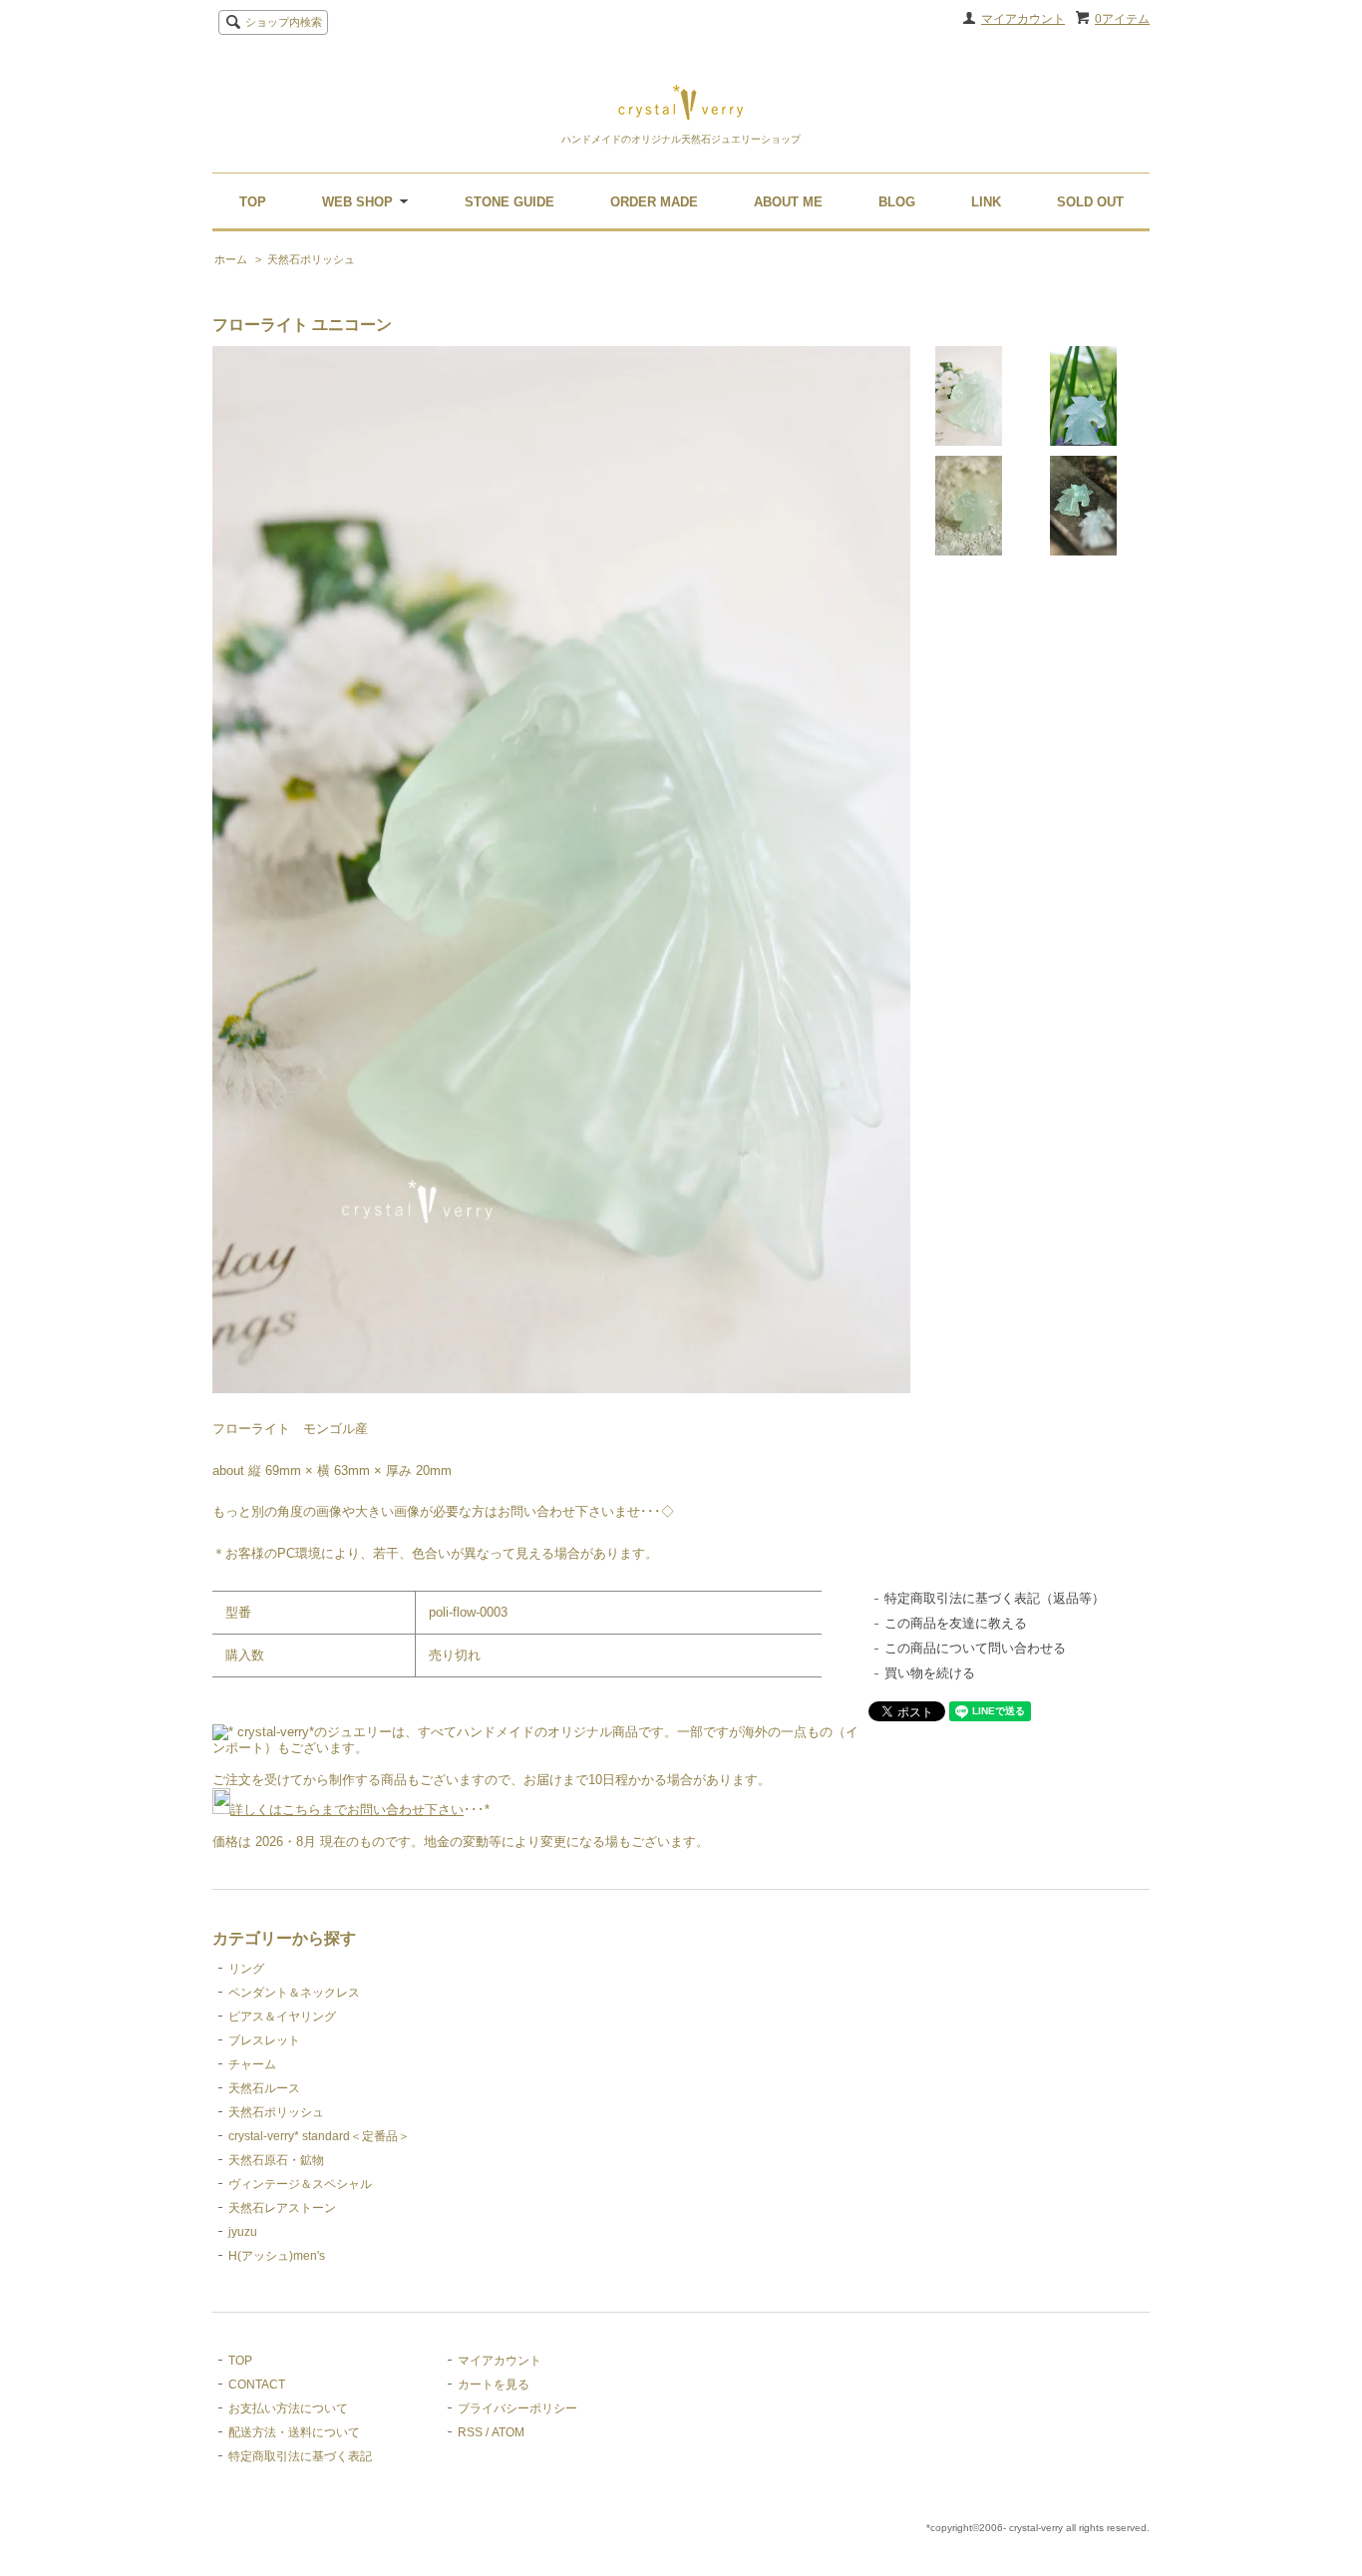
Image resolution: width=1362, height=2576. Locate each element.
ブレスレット (264, 2040)
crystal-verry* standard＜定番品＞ (319, 2136)
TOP (253, 202)
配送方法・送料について (294, 2432)
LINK (986, 202)
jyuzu (243, 2232)
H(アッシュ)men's (277, 2256)
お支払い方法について (288, 2408)
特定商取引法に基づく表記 (300, 2456)
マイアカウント (1023, 19)
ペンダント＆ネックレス (294, 1993)
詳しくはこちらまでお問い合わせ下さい (347, 1810)
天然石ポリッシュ (311, 259)
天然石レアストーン (282, 2208)
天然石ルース (264, 2088)
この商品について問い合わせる (975, 1648)
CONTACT (257, 2385)
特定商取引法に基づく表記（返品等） (995, 1598)
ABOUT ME (788, 202)
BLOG (897, 202)
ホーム (231, 259)
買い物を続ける (930, 1673)
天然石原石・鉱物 (276, 2160)
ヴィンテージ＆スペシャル (300, 2184)
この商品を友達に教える (956, 1623)
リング (246, 1969)
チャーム (252, 2064)
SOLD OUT (1090, 202)
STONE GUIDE (510, 202)
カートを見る (494, 2385)
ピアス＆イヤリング (282, 2017)
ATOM (508, 2432)
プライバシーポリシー (517, 2408)
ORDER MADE (654, 202)
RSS (470, 2432)
